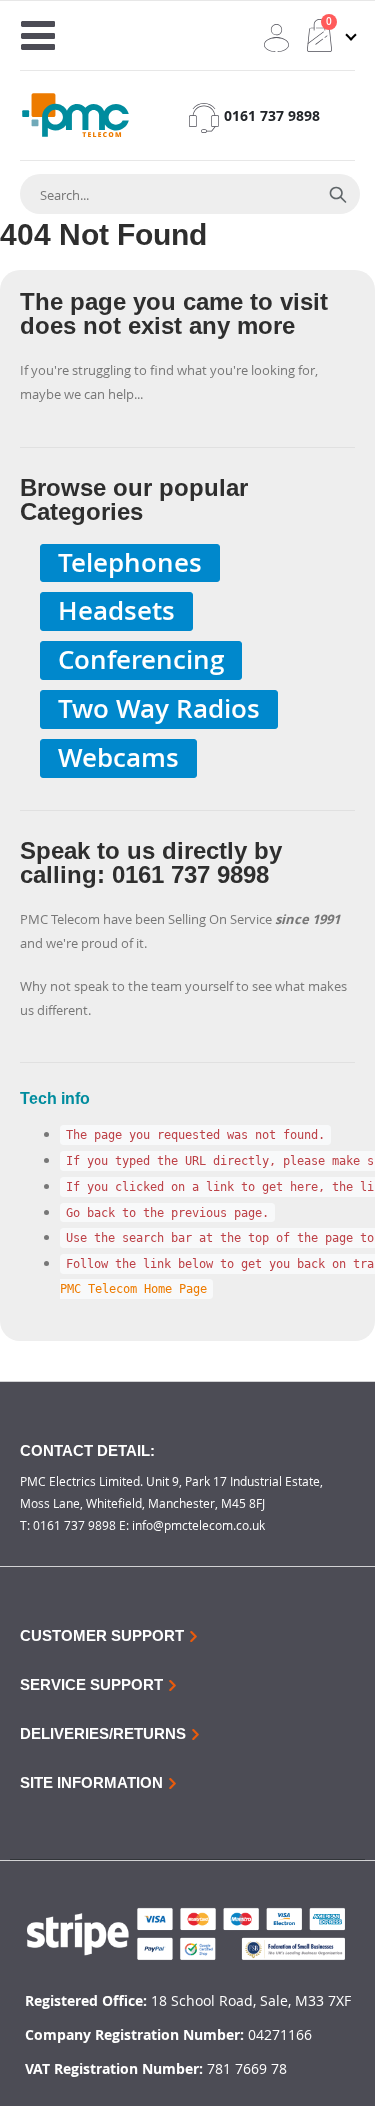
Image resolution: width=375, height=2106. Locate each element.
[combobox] (168, 195)
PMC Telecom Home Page (133, 1289)
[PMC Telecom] (75, 115)
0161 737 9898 (272, 115)
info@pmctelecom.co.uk (198, 1525)
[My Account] (276, 38)
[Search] (338, 194)
